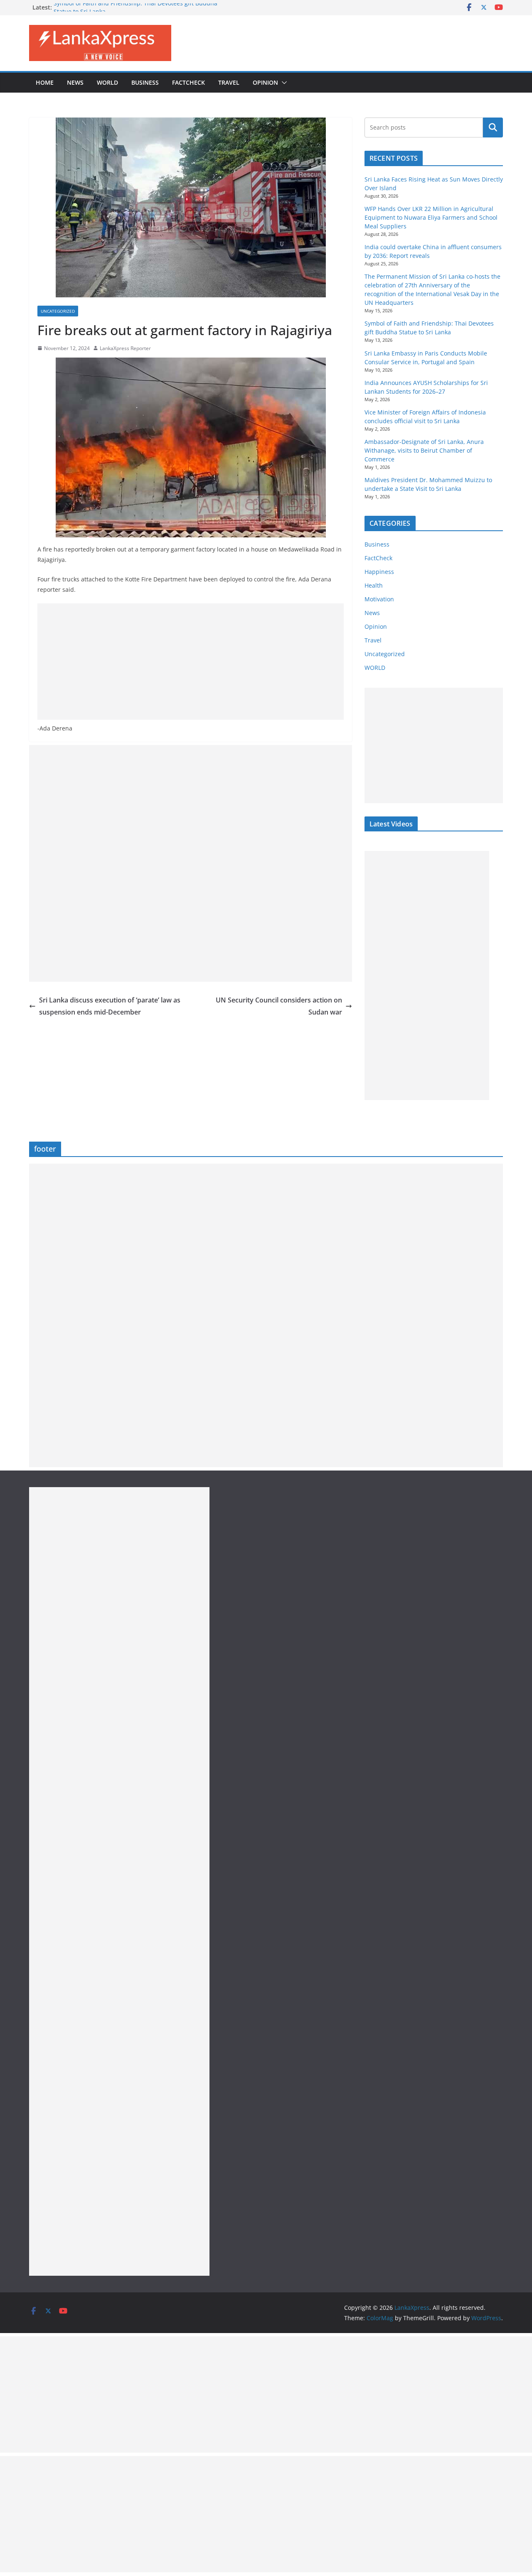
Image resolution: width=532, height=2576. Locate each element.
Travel (229, 82)
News (75, 82)
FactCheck (188, 82)
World (107, 82)
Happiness (379, 572)
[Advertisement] (191, 662)
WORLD (375, 668)
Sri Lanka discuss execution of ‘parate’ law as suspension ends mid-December (110, 1006)
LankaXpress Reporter (125, 348)
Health (374, 585)
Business (145, 82)
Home (45, 82)
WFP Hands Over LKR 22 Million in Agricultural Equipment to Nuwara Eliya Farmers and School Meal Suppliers (431, 217)
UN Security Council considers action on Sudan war (279, 1006)
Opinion (265, 82)
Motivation (379, 599)
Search (493, 127)
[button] (283, 83)
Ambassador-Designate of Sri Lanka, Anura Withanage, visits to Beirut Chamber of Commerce (424, 450)
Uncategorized (58, 311)
